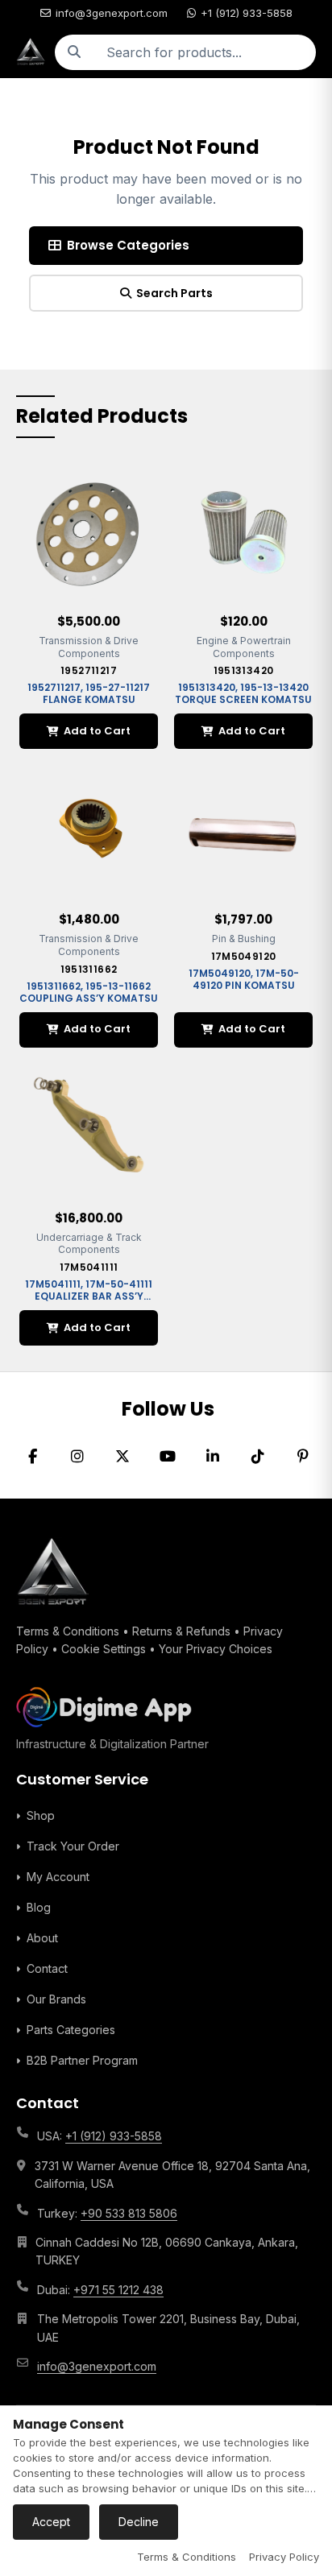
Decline (139, 2522)
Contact (47, 1968)
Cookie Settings (104, 1649)
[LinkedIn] (213, 1457)
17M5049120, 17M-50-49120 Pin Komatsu (244, 979)
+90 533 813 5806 (129, 2213)
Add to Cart (97, 731)
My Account (58, 1877)
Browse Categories (128, 245)
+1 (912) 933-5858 (247, 13)
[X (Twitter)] (122, 1457)
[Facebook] (32, 1457)
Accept (51, 2522)
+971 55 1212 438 (118, 2290)
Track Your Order (73, 1846)
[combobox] (205, 52)
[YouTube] (168, 1457)
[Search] (74, 52)
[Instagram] (77, 1457)
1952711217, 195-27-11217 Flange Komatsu (89, 693)
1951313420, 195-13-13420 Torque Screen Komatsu (243, 693)
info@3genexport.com (112, 13)
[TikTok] (258, 1457)
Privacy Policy (284, 2557)
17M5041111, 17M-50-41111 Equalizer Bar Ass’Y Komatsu (89, 1296)
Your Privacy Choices (216, 1649)
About (42, 1938)
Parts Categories (71, 2030)
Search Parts (174, 293)
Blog (39, 1907)
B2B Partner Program (82, 2060)
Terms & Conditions (68, 1631)
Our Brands (56, 1999)
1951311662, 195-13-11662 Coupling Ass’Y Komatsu (89, 992)
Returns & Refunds (181, 1631)
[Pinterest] (303, 1457)
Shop (41, 1815)
